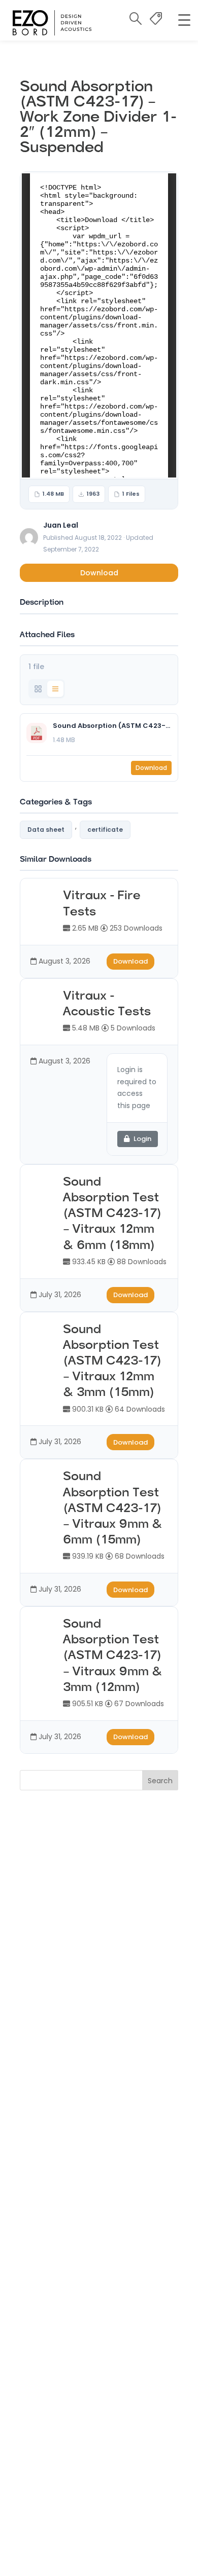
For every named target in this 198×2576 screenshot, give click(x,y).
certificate (105, 830)
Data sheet (46, 830)
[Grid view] (38, 689)
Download (99, 573)
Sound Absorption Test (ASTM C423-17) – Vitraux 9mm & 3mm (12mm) (113, 1656)
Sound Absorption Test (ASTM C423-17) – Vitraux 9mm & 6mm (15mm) (113, 1509)
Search (160, 1781)
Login (142, 1139)
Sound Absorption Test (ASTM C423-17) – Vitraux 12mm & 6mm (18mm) (112, 1214)
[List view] (55, 689)
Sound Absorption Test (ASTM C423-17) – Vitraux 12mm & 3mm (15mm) (112, 1362)
